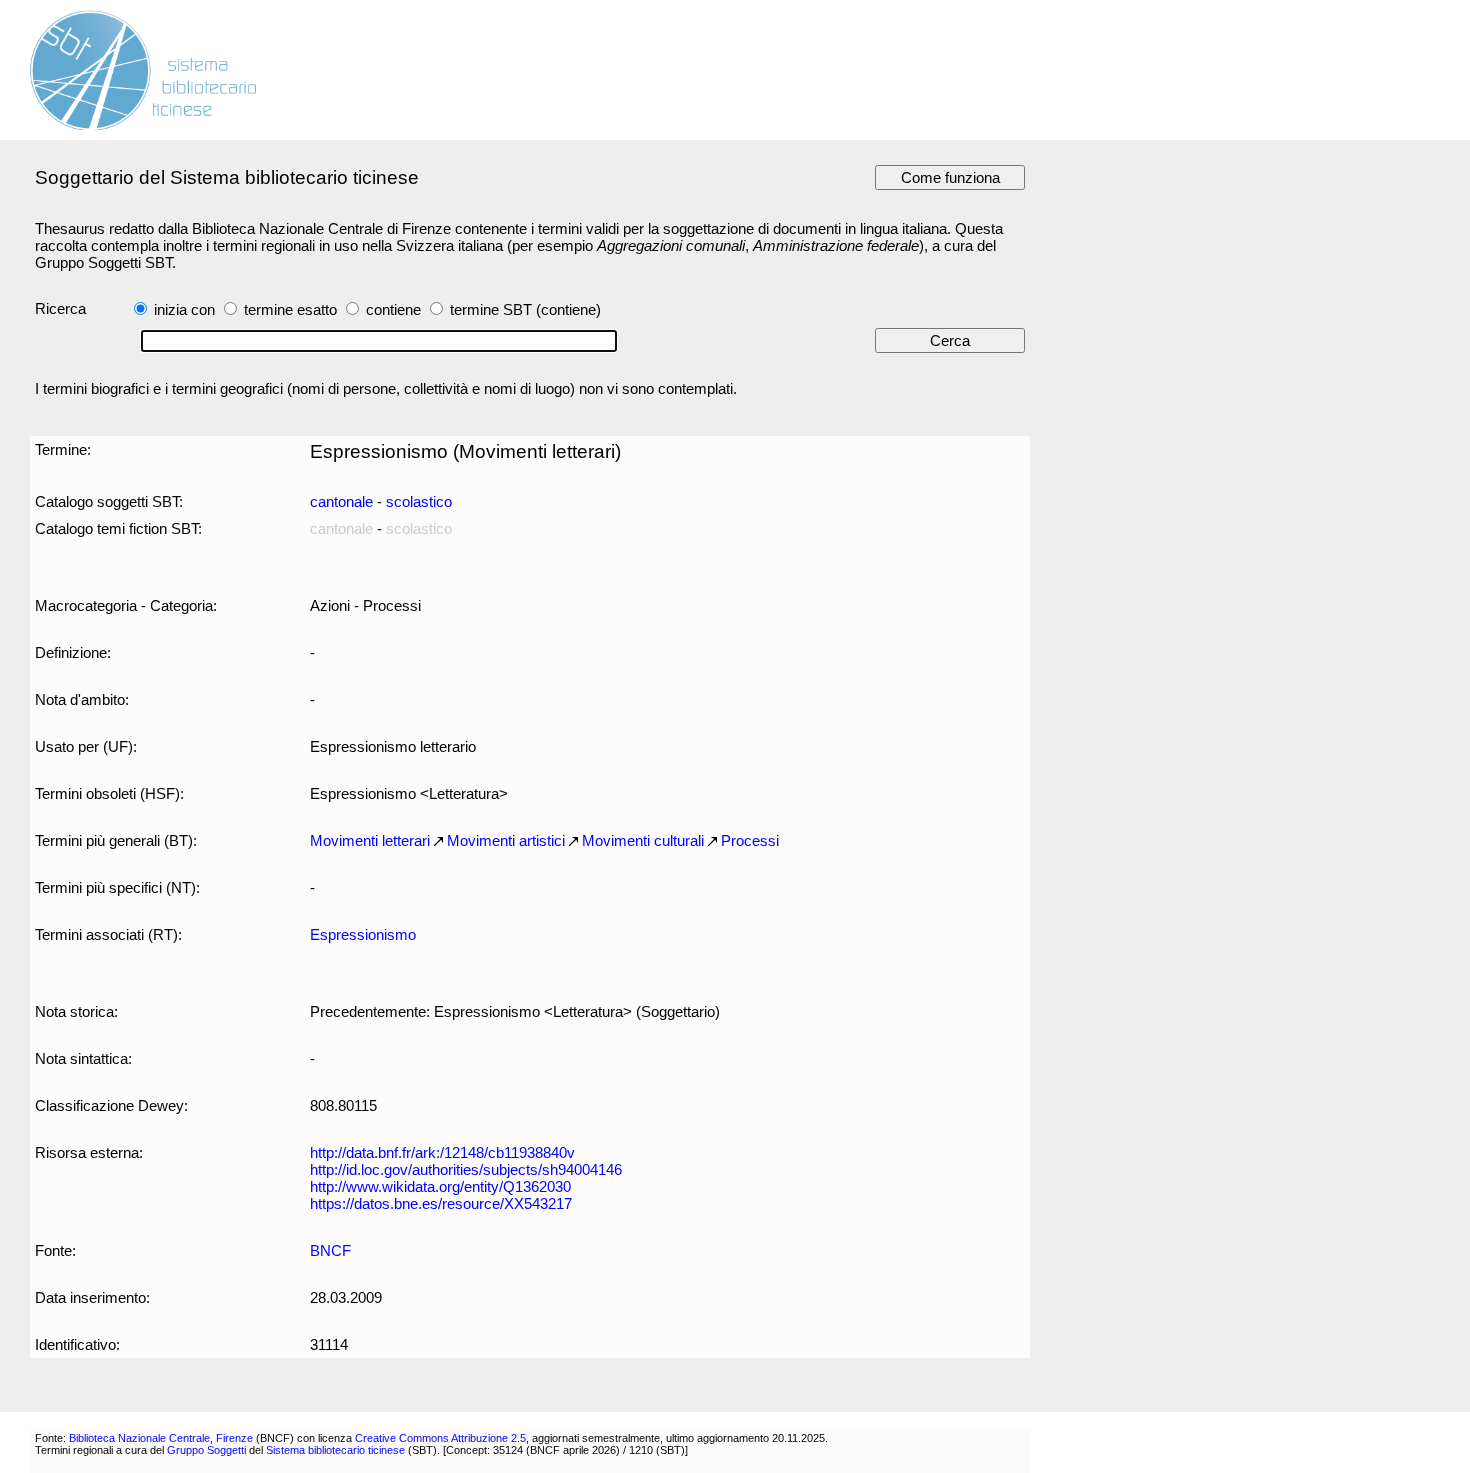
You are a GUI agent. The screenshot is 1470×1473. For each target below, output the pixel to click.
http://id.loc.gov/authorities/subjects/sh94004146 (466, 1169)
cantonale (341, 501)
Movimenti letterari (370, 840)
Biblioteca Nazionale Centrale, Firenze (161, 1438)
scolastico (419, 501)
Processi (750, 840)
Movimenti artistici (506, 840)
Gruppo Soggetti (206, 1450)
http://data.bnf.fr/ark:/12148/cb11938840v (442, 1152)
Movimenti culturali (643, 840)
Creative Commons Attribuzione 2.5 (440, 1438)
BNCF (330, 1250)
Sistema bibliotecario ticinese (335, 1450)
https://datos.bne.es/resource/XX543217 (441, 1203)
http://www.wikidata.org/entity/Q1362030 (440, 1186)
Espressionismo (363, 934)
